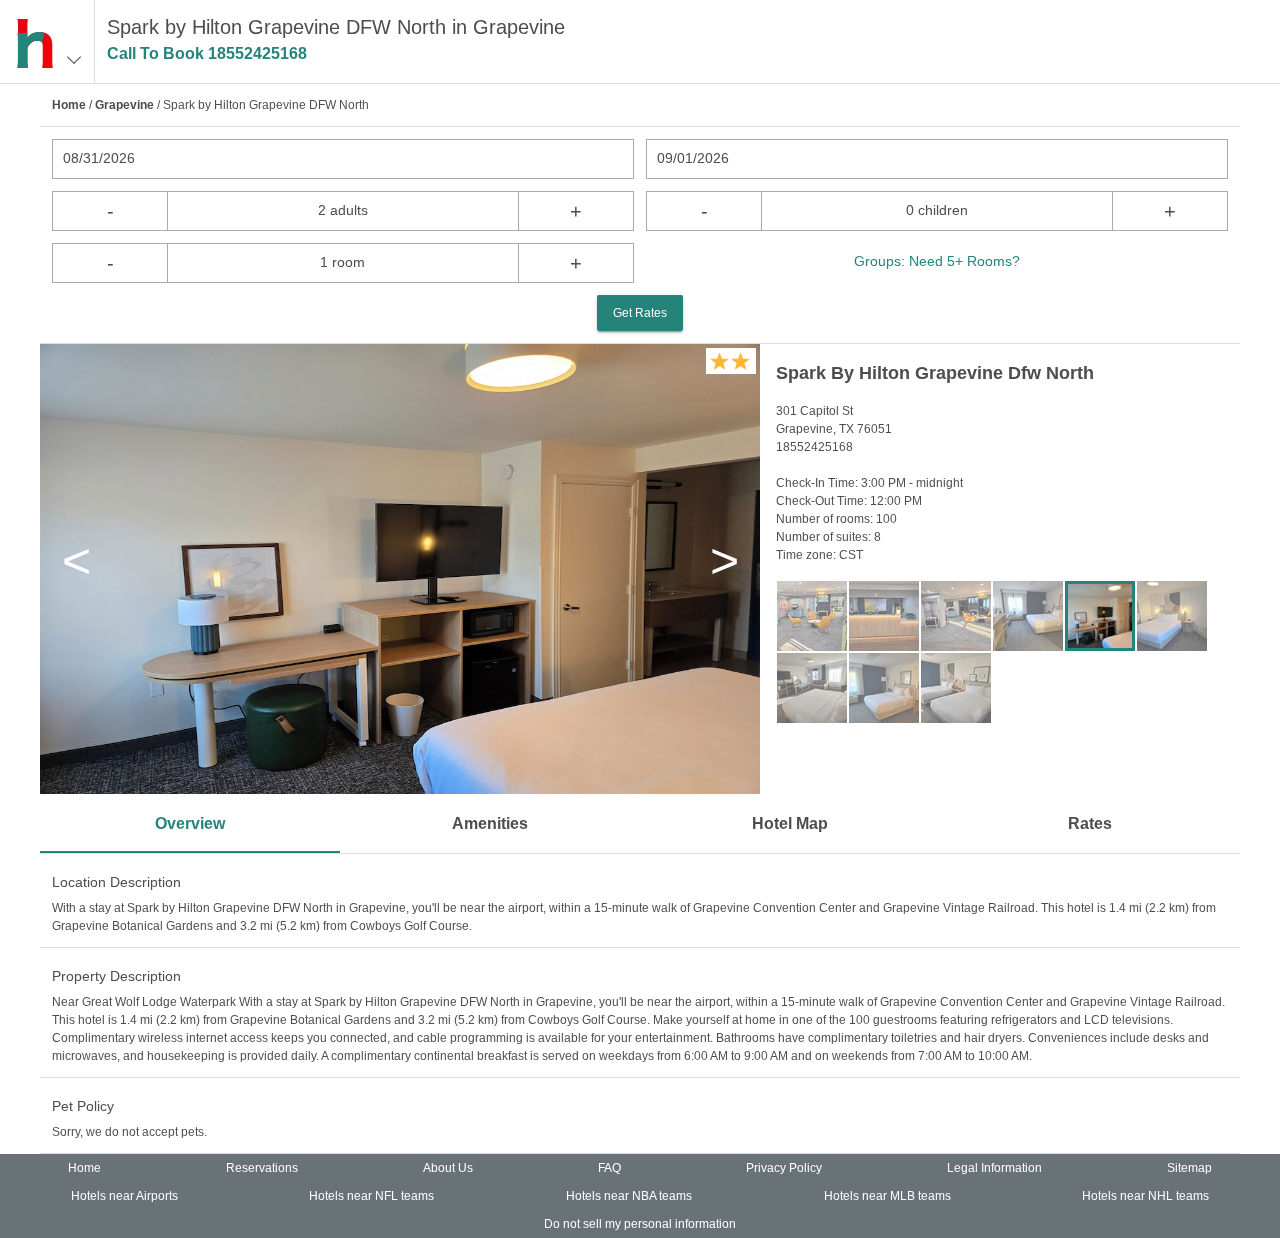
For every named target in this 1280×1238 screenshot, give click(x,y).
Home (69, 105)
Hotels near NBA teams (629, 1196)
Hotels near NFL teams (371, 1196)
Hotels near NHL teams (1145, 1196)
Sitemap (1189, 1168)
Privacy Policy (784, 1168)
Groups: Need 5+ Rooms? (937, 261)
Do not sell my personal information (640, 1224)
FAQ (609, 1168)
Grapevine (124, 105)
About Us (448, 1168)
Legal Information (994, 1168)
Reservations (262, 1168)
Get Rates (640, 313)
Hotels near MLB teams (887, 1196)
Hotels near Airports (124, 1196)
